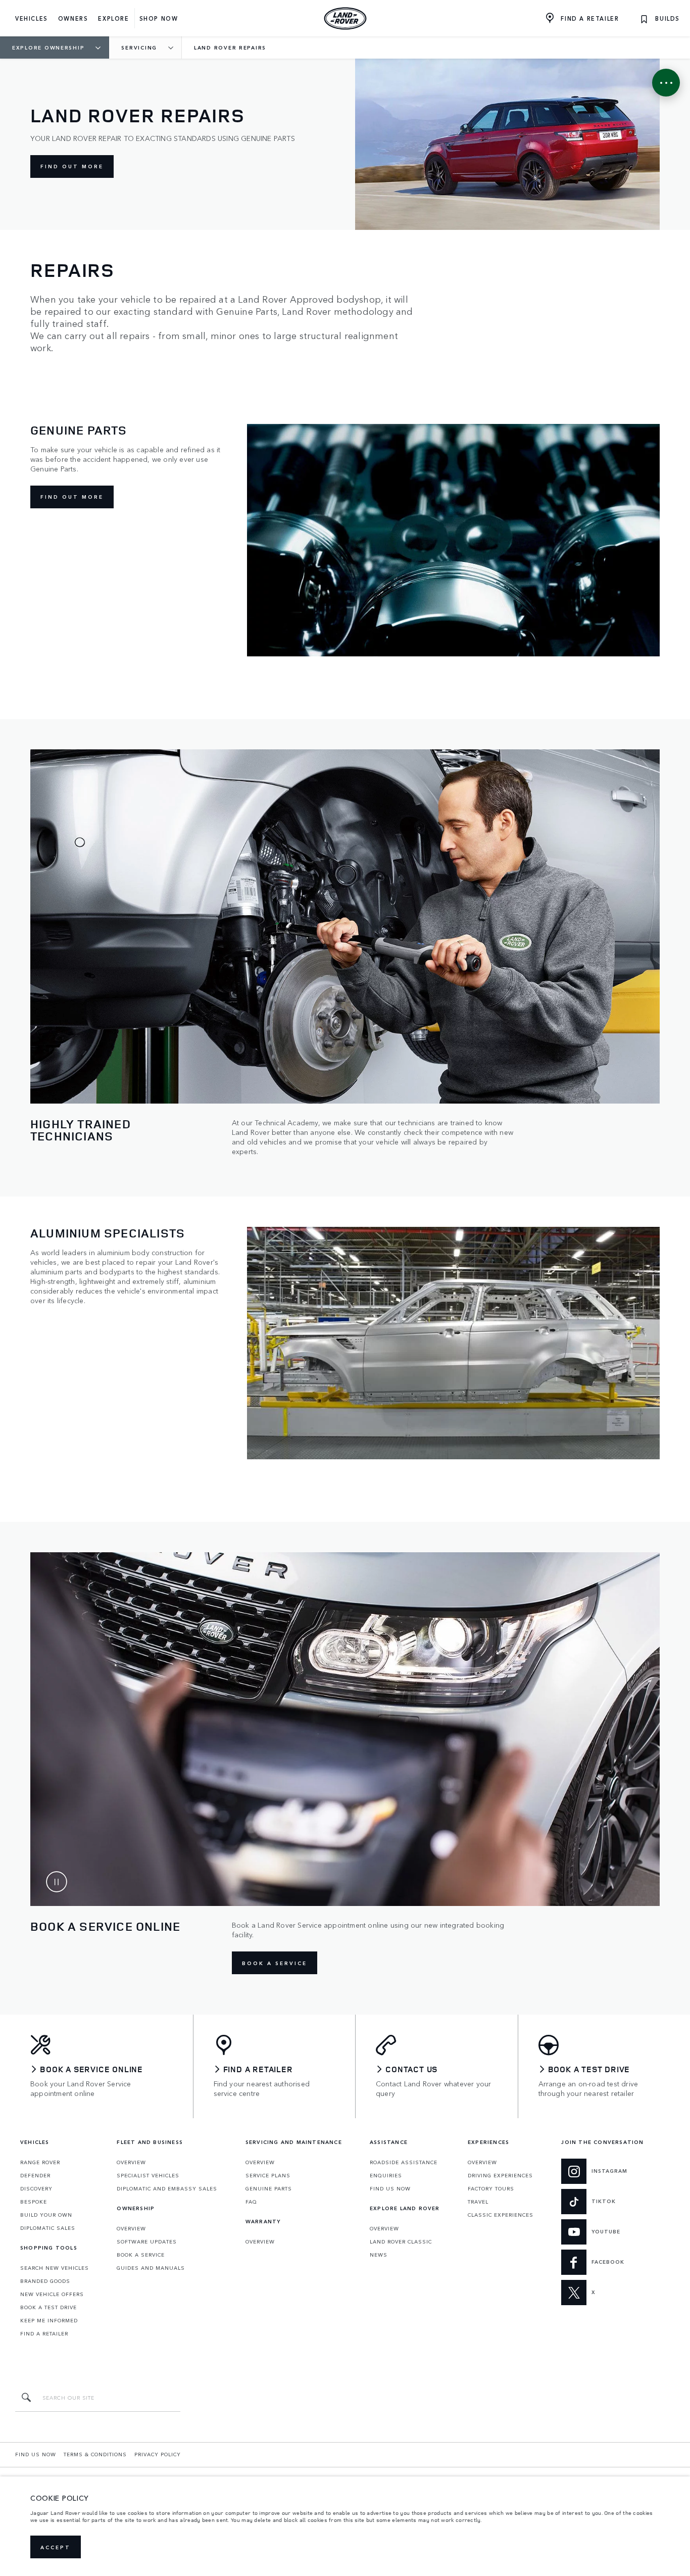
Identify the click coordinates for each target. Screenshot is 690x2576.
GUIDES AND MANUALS (151, 2268)
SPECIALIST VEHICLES (148, 2175)
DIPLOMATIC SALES (48, 2228)
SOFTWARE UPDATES (147, 2241)
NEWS (379, 2255)
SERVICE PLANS (268, 2175)
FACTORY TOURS (491, 2188)
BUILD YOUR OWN (46, 2215)
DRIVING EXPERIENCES (500, 2175)
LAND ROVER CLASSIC (401, 2241)
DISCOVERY (36, 2188)
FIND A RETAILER (44, 2333)
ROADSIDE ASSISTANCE (404, 2162)
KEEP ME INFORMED (49, 2320)
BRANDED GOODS (45, 2281)
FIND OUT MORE (72, 166)
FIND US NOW (390, 2188)
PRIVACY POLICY (158, 2454)
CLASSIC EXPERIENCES (501, 2215)
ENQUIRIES (386, 2175)
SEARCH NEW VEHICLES (55, 2268)
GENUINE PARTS (269, 2188)
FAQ (251, 2202)
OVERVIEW (131, 2162)
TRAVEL (478, 2202)
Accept (56, 2547)
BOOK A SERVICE (275, 1963)
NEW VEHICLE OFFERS (52, 2294)
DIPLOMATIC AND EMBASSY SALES (167, 2188)
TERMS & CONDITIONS (95, 2454)
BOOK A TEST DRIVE (48, 2307)
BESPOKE (34, 2202)
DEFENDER (35, 2175)
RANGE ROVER (40, 2162)
